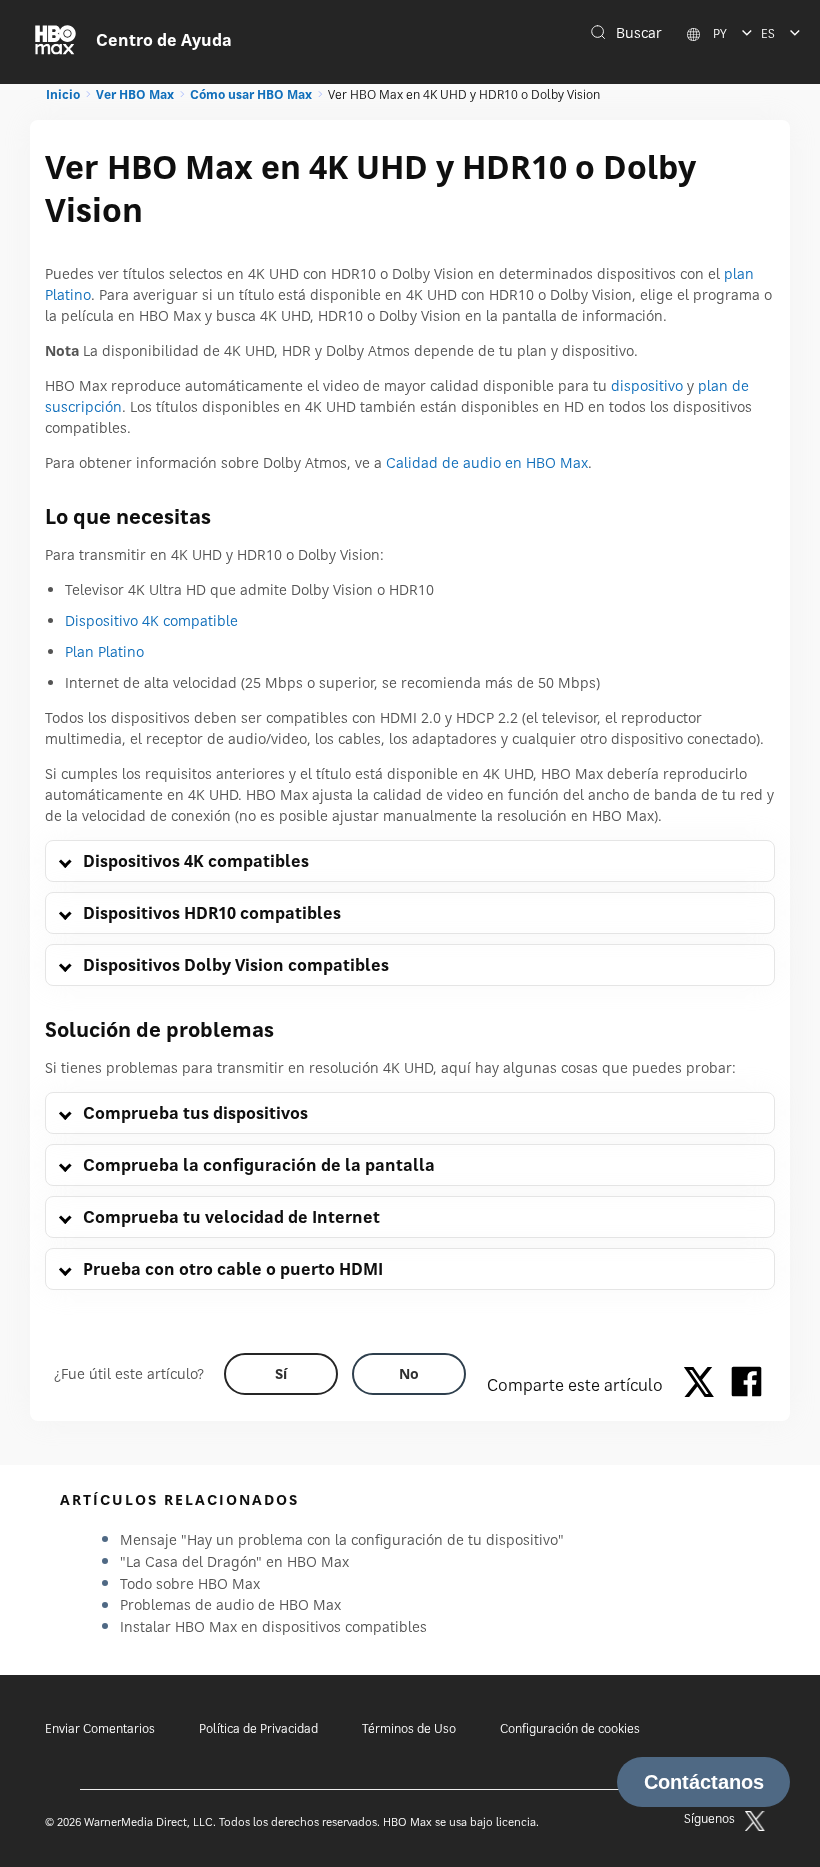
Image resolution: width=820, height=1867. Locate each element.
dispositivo (647, 385)
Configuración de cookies (570, 1728)
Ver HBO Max (135, 94)
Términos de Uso (409, 1728)
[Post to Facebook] (746, 1385)
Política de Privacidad (258, 1728)
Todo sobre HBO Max (190, 1583)
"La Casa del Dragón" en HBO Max (234, 1561)
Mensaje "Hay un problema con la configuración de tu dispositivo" (342, 1539)
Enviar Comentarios (100, 1728)
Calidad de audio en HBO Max (487, 462)
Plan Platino (104, 651)
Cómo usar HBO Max (251, 94)
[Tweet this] (704, 1385)
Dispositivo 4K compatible (151, 620)
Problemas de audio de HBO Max (230, 1604)
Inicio (63, 94)
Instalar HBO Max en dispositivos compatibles (273, 1626)
